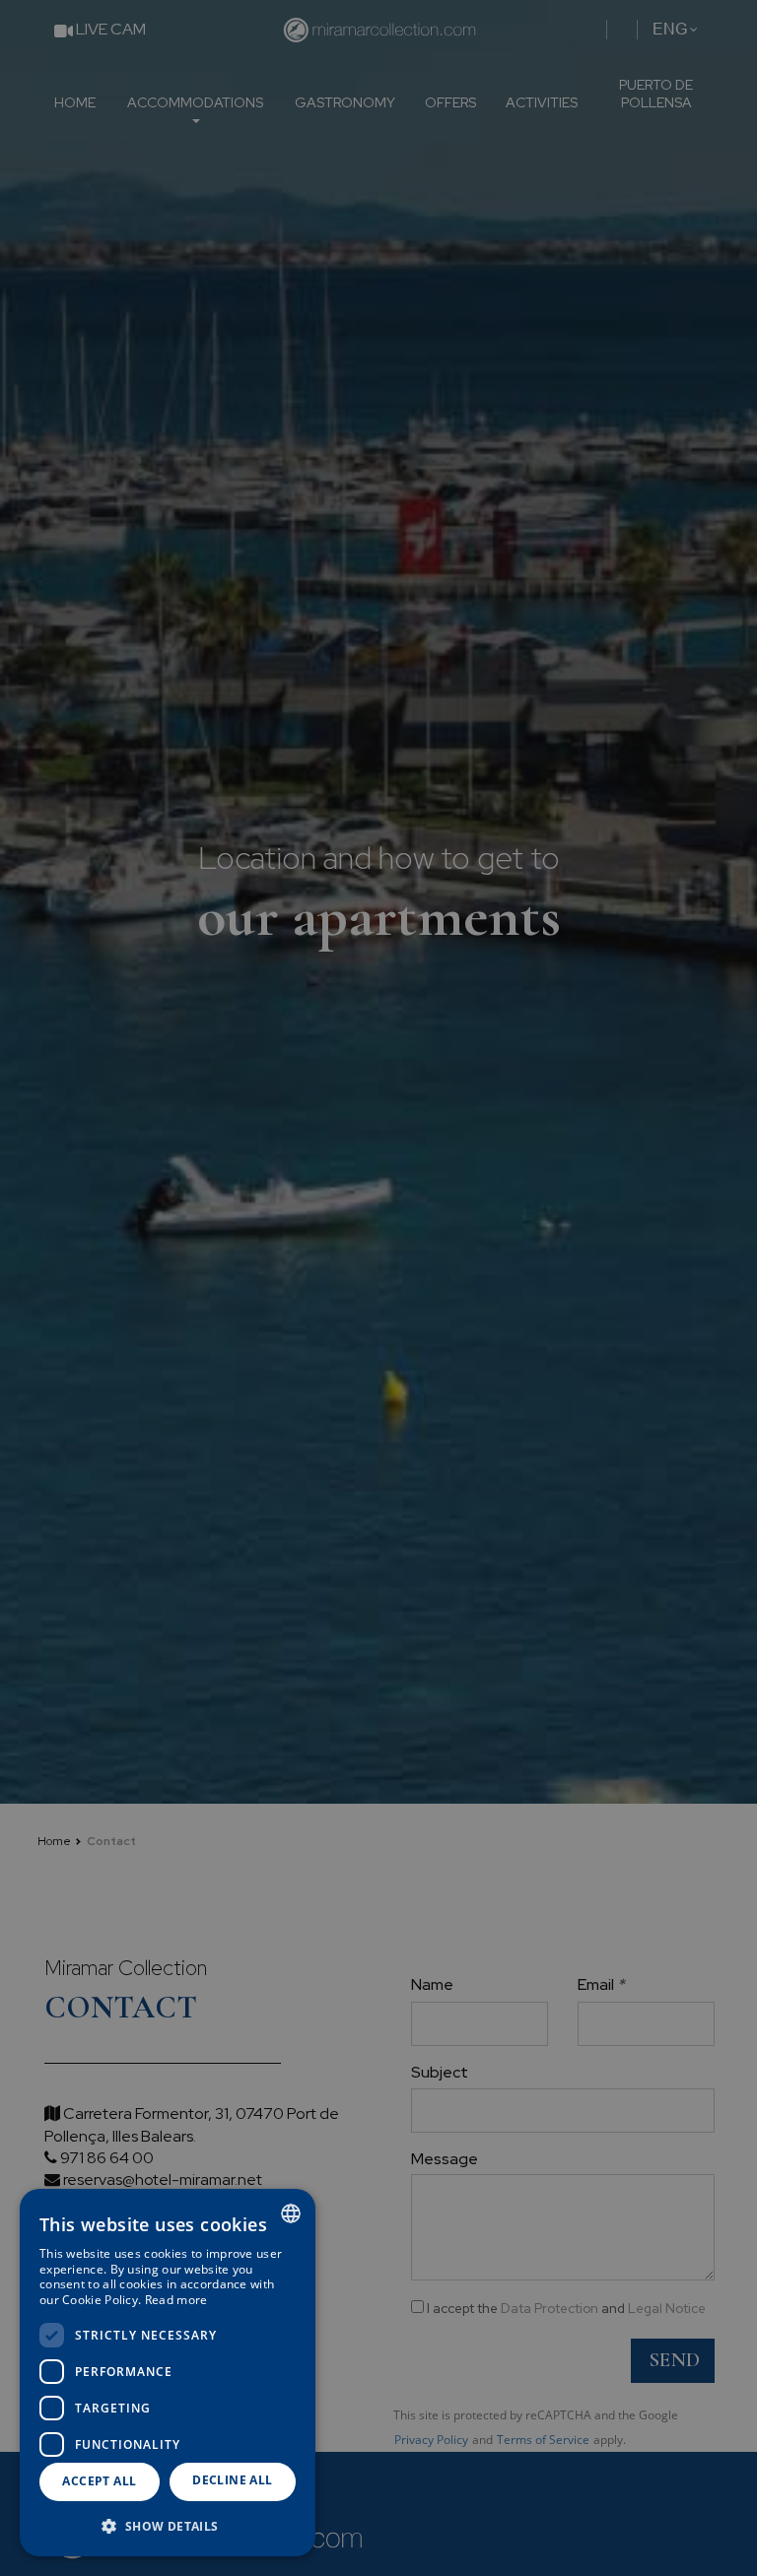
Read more (176, 2300)
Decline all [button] (232, 2480)
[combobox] (291, 2213)
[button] (168, 2525)
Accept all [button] (99, 2481)
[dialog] (168, 2373)
